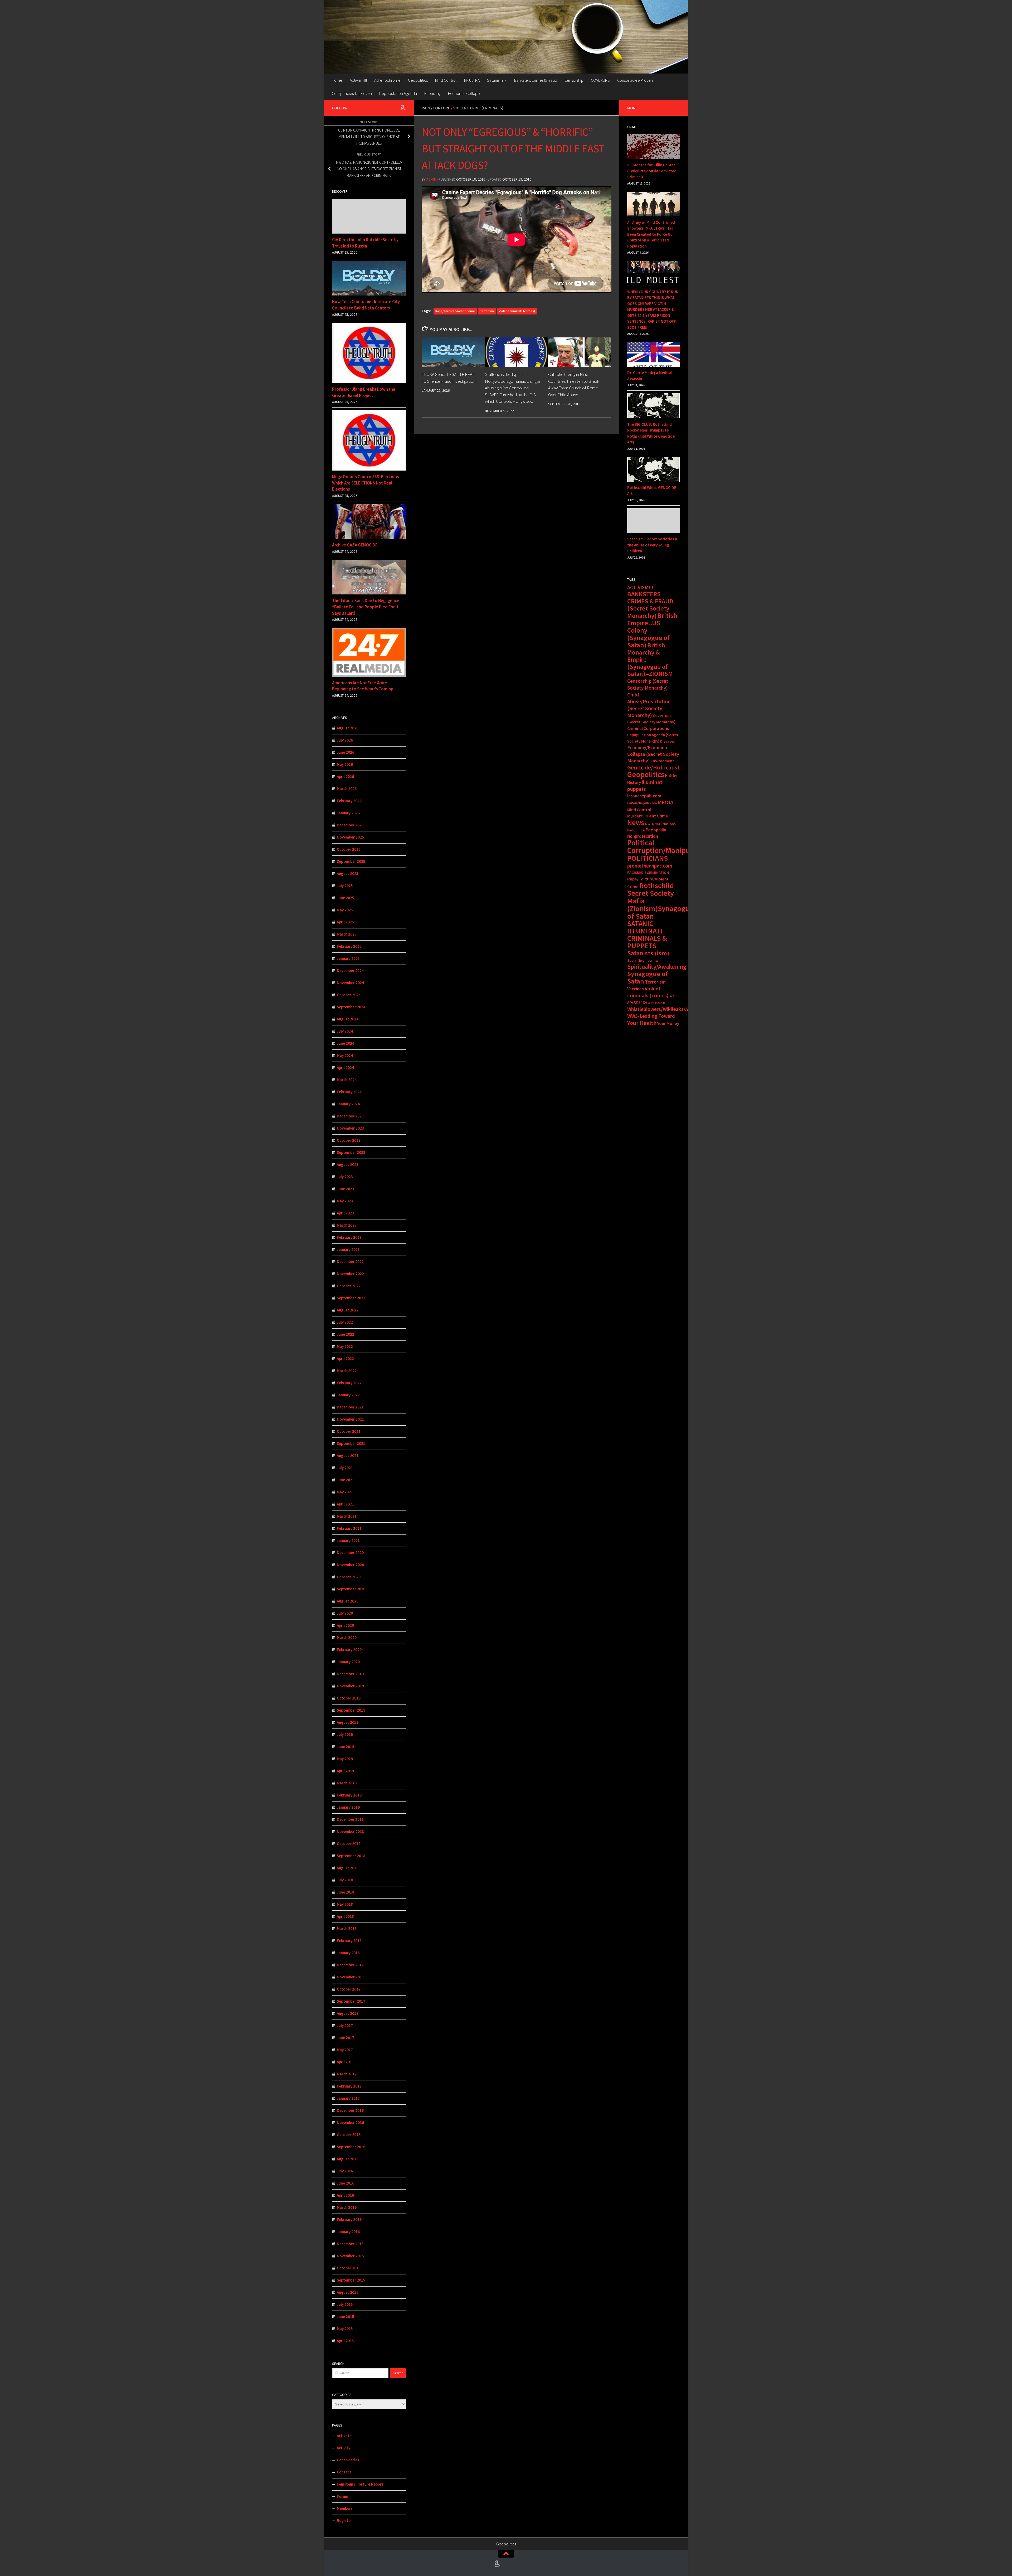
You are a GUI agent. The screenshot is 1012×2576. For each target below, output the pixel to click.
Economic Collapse (465, 93)
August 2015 (348, 2292)
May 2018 (345, 1904)
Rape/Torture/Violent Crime (455, 311)
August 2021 (348, 1456)
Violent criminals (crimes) (517, 311)
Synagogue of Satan (648, 977)
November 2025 (350, 837)
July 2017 (345, 2025)
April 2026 (345, 776)
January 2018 (348, 1953)
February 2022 (349, 1383)
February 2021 (349, 1528)
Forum (342, 2496)
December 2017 (350, 1965)
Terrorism (487, 311)
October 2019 (349, 1698)
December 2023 (350, 1116)
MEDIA (665, 802)
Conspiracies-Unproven (352, 93)
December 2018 (350, 1819)
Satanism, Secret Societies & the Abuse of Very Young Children (652, 545)
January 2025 (348, 958)
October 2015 (349, 2268)
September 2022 (351, 1298)
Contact (344, 2472)
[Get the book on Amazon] (403, 108)
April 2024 (345, 1067)
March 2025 (347, 934)
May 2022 (345, 1346)
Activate (344, 2436)
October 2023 (349, 1140)
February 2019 (349, 1795)
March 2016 (347, 2207)
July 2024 (345, 1031)
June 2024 (346, 1043)
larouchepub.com (644, 796)
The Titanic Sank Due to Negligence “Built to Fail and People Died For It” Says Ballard (366, 607)
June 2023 (346, 1189)
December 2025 (350, 825)
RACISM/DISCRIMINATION (648, 873)
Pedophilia (636, 830)
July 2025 (345, 886)
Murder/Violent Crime (648, 816)
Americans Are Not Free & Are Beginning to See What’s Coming (363, 686)
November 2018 (350, 1831)
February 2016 (349, 2219)
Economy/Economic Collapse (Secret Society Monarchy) (653, 754)
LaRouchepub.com (642, 803)
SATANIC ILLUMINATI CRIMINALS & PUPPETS (647, 935)
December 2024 (350, 970)
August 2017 (348, 2013)
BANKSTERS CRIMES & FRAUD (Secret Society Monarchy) (650, 605)
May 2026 (345, 764)
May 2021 (345, 1492)
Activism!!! (358, 80)
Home (337, 80)
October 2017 (349, 1989)
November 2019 (350, 1686)
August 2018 (348, 1868)
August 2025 (348, 873)
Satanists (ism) (648, 953)
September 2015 (351, 2280)
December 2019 (350, 1674)
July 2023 (345, 1177)
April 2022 (345, 1359)
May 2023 (345, 1201)
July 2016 (345, 2171)
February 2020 (349, 1650)
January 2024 (348, 1104)
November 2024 (350, 983)
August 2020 (348, 1601)
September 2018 (351, 1856)
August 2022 (348, 1310)
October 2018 (349, 1844)
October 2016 (349, 2135)
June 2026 (346, 752)
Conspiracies (348, 2460)
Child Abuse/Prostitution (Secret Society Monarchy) (649, 705)
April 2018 (345, 1916)
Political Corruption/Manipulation (668, 846)
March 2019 (347, 1783)
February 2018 (349, 1941)
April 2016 (345, 2195)
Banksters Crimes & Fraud (536, 80)
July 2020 (345, 1613)
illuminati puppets (645, 786)
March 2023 (347, 1225)
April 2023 (345, 1213)
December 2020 (350, 1553)
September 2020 (351, 1589)
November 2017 (350, 1977)
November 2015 (350, 2256)
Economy (432, 93)
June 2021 (346, 1480)
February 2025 (349, 946)
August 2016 (348, 2159)
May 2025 (345, 910)
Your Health (642, 1023)
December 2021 (350, 1407)
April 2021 (345, 1504)
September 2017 (351, 2001)
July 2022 (345, 1322)
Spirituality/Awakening (657, 967)
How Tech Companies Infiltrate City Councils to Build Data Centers (366, 305)
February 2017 (349, 2086)
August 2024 (348, 1019)
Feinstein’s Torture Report (360, 2484)
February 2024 (349, 1092)
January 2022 (348, 1395)
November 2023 (350, 1128)
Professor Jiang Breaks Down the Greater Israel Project (364, 392)
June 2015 (346, 2316)
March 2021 (347, 1516)
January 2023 (348, 1249)
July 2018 (345, 1880)
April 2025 (345, 922)
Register (344, 2521)
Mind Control (446, 80)
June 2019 (346, 1747)
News (636, 822)
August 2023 (348, 1164)
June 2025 (346, 898)
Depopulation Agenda (398, 93)
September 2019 (351, 1710)
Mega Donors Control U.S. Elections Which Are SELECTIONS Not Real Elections (365, 483)
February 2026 (349, 801)
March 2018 (347, 1928)
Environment (662, 761)
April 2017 (345, 2062)
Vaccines (636, 989)
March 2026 (347, 789)
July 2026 (345, 740)
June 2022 (346, 1334)
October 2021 (349, 1431)
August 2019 (348, 1722)
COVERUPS (600, 80)
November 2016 (350, 2122)
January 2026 (348, 813)
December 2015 (350, 2244)
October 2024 (349, 995)
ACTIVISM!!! (640, 587)
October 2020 (349, 1577)
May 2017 (345, 2050)
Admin (431, 179)
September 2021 (351, 1443)
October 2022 (349, 1286)
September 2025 (351, 861)
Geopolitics (418, 80)
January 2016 (348, 2232)
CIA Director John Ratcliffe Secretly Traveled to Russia (365, 243)
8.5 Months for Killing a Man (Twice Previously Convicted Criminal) (652, 171)
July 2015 (345, 2304)
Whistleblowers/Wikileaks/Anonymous (669, 1009)
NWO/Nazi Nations (660, 824)
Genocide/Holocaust (653, 767)
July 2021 (345, 1468)
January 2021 (348, 1540)
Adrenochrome (387, 80)
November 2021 (350, 1419)
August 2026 (348, 728)
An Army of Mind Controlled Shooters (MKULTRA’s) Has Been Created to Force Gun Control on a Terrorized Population (651, 234)
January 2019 (348, 1807)
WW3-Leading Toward (651, 1016)
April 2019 (345, 1771)
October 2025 (349, 849)
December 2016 (350, 2110)
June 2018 (346, 1892)
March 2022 (347, 1371)
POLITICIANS (648, 858)
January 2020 (348, 1662)
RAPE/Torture (436, 108)
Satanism (495, 80)
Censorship (574, 80)
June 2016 (346, 2183)
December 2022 (350, 1262)
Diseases (668, 741)
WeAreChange (657, 1003)
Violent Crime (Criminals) (478, 108)
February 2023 (349, 1237)
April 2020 (345, 1625)
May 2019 (345, 1759)
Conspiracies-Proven (635, 80)
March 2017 (347, 2074)
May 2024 (345, 1055)
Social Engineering (643, 960)
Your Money (668, 1023)
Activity (344, 2448)
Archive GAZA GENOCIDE (355, 545)
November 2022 (350, 1274)
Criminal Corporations (648, 728)
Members (345, 2508)
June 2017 (346, 2038)
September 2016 (351, 2147)
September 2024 (351, 1007)
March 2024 (347, 1080)
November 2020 (350, 1565)
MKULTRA (472, 80)
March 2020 (347, 1637)
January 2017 (348, 2098)
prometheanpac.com (650, 866)
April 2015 (345, 2341)
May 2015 (345, 2329)
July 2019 (345, 1734)
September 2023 (351, 1152)
